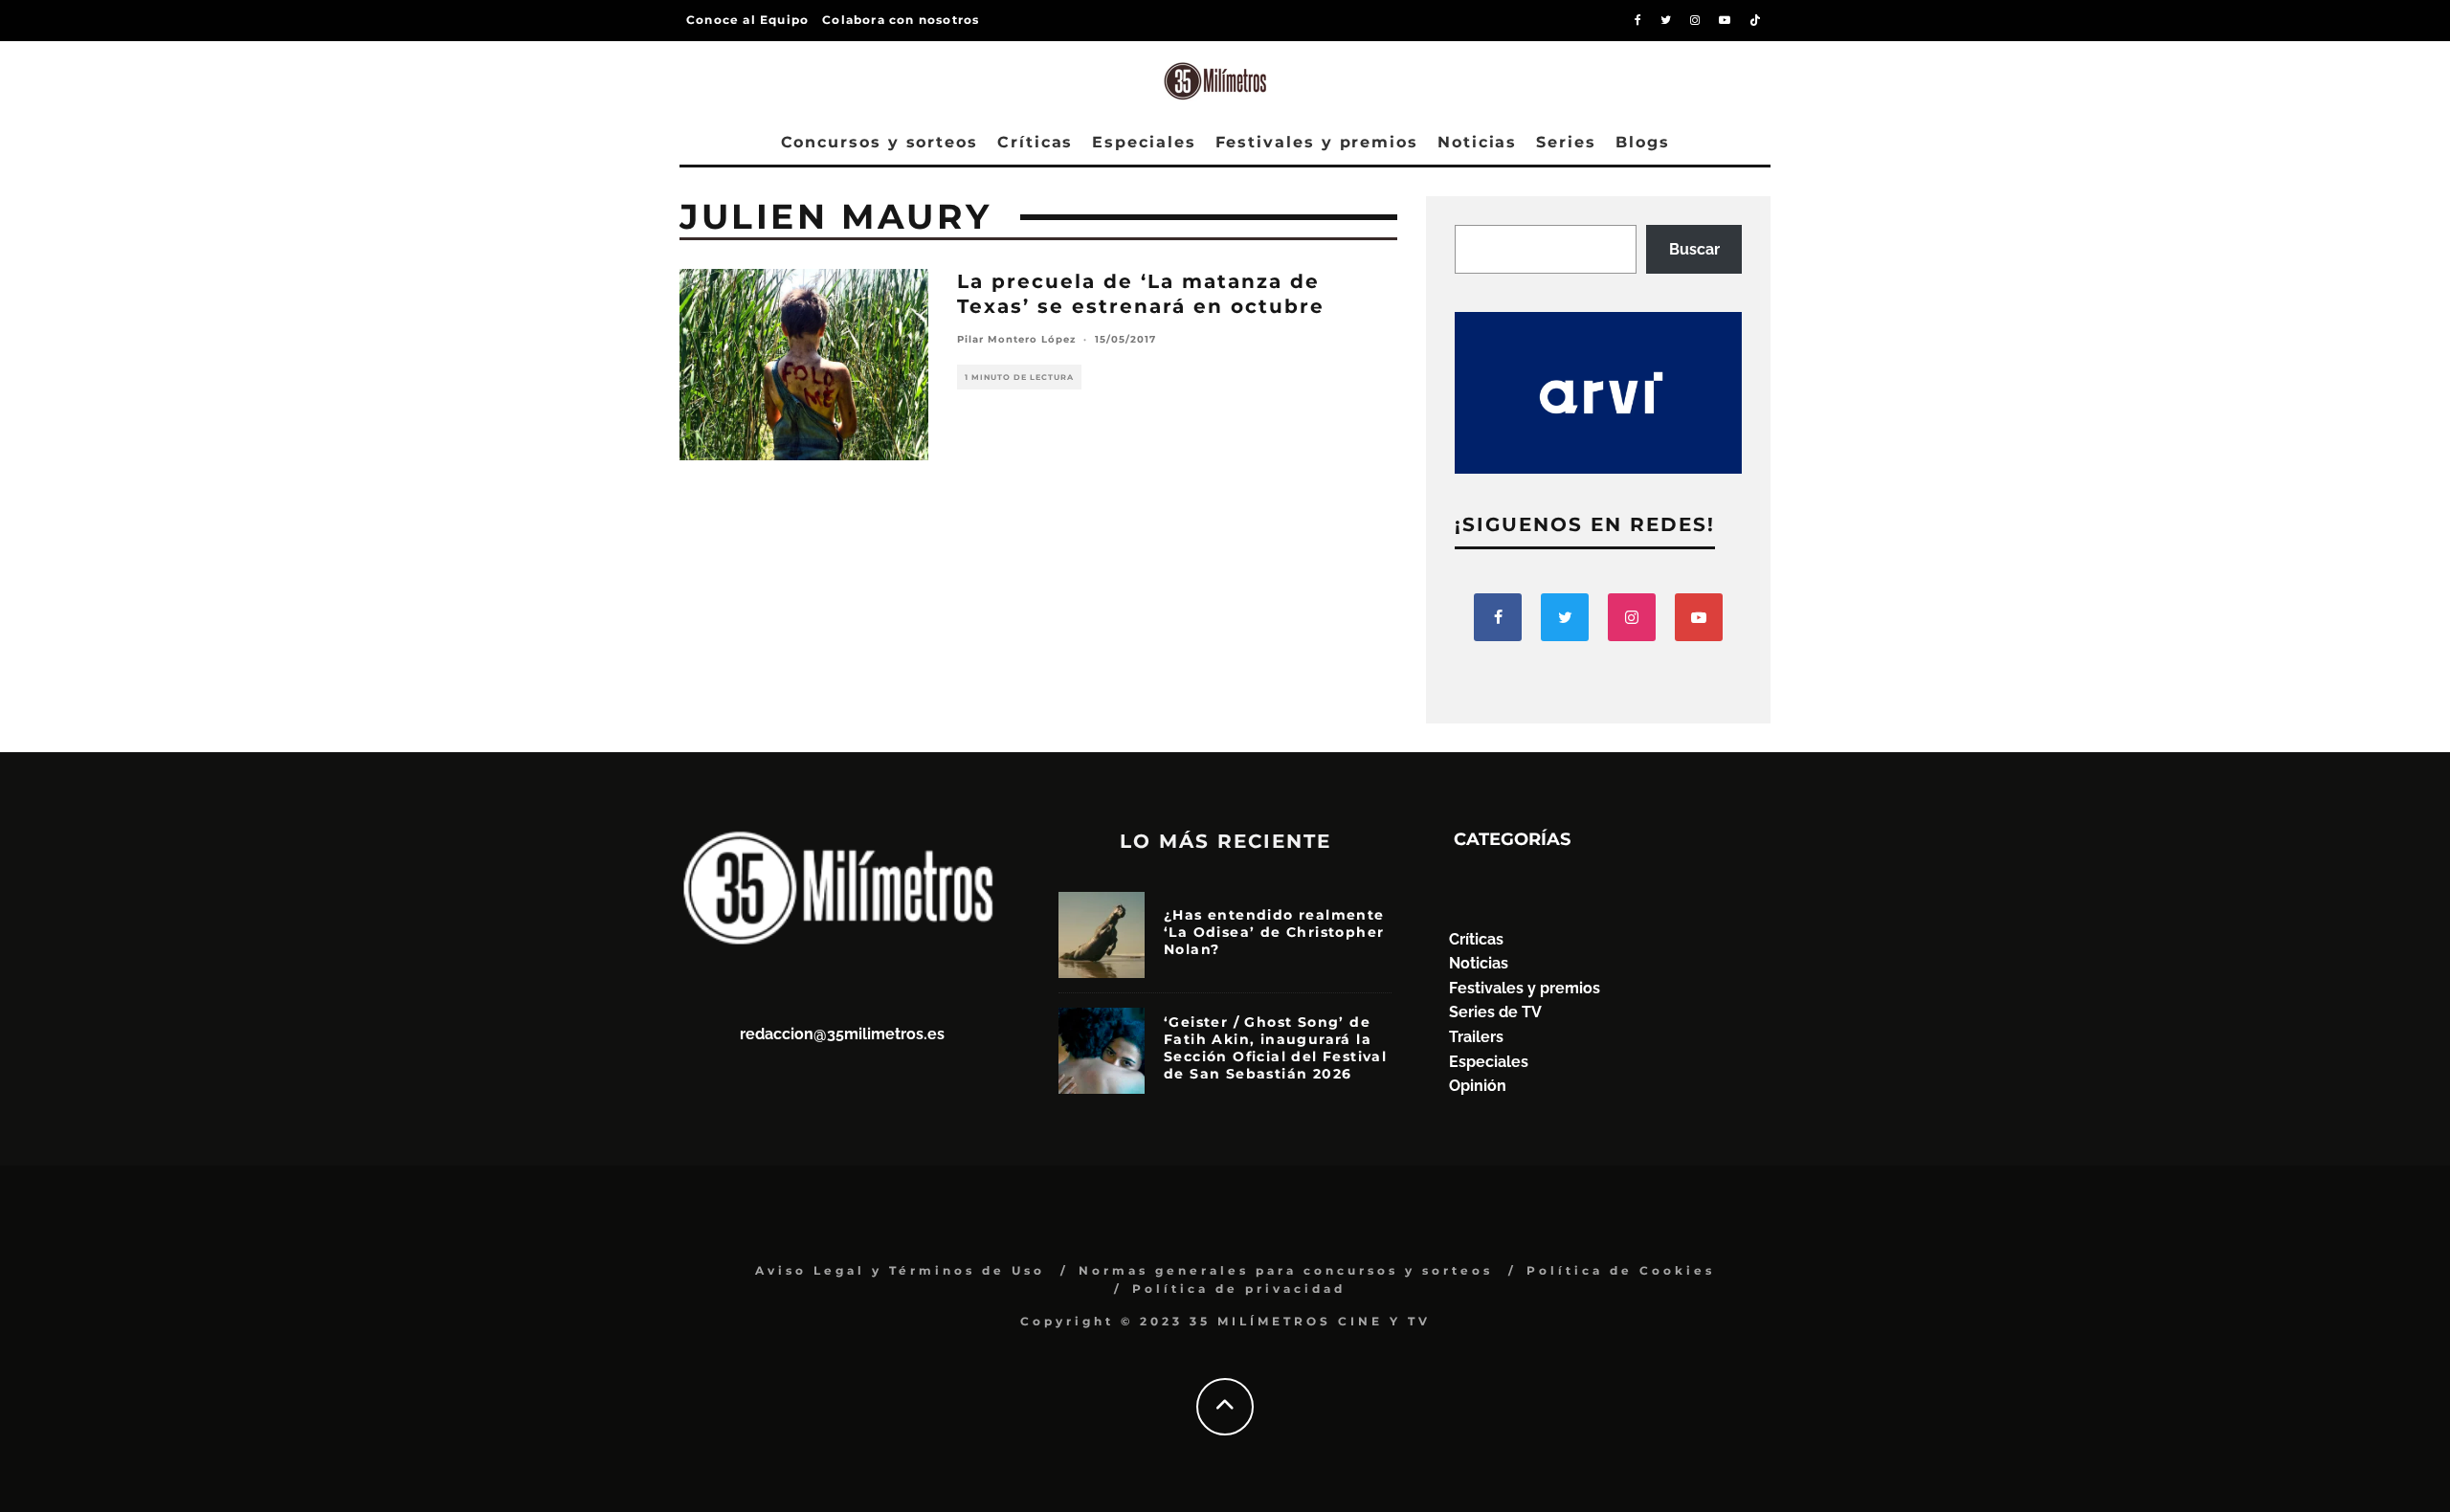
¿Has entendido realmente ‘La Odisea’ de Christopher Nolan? (1274, 932)
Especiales (1144, 142)
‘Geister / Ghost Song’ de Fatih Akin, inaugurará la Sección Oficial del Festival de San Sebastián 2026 (1275, 1048)
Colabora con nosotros (901, 20)
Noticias (1477, 142)
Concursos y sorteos (880, 142)
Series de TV (1495, 1012)
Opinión (1478, 1086)
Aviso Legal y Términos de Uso (900, 1270)
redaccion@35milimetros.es (842, 1034)
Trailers (1476, 1037)
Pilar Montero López (1016, 339)
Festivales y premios (1317, 142)
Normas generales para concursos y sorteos (1286, 1270)
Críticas (1035, 142)
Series (1566, 142)
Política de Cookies (1621, 1270)
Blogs (1643, 142)
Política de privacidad (1239, 1289)
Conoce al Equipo (747, 20)
